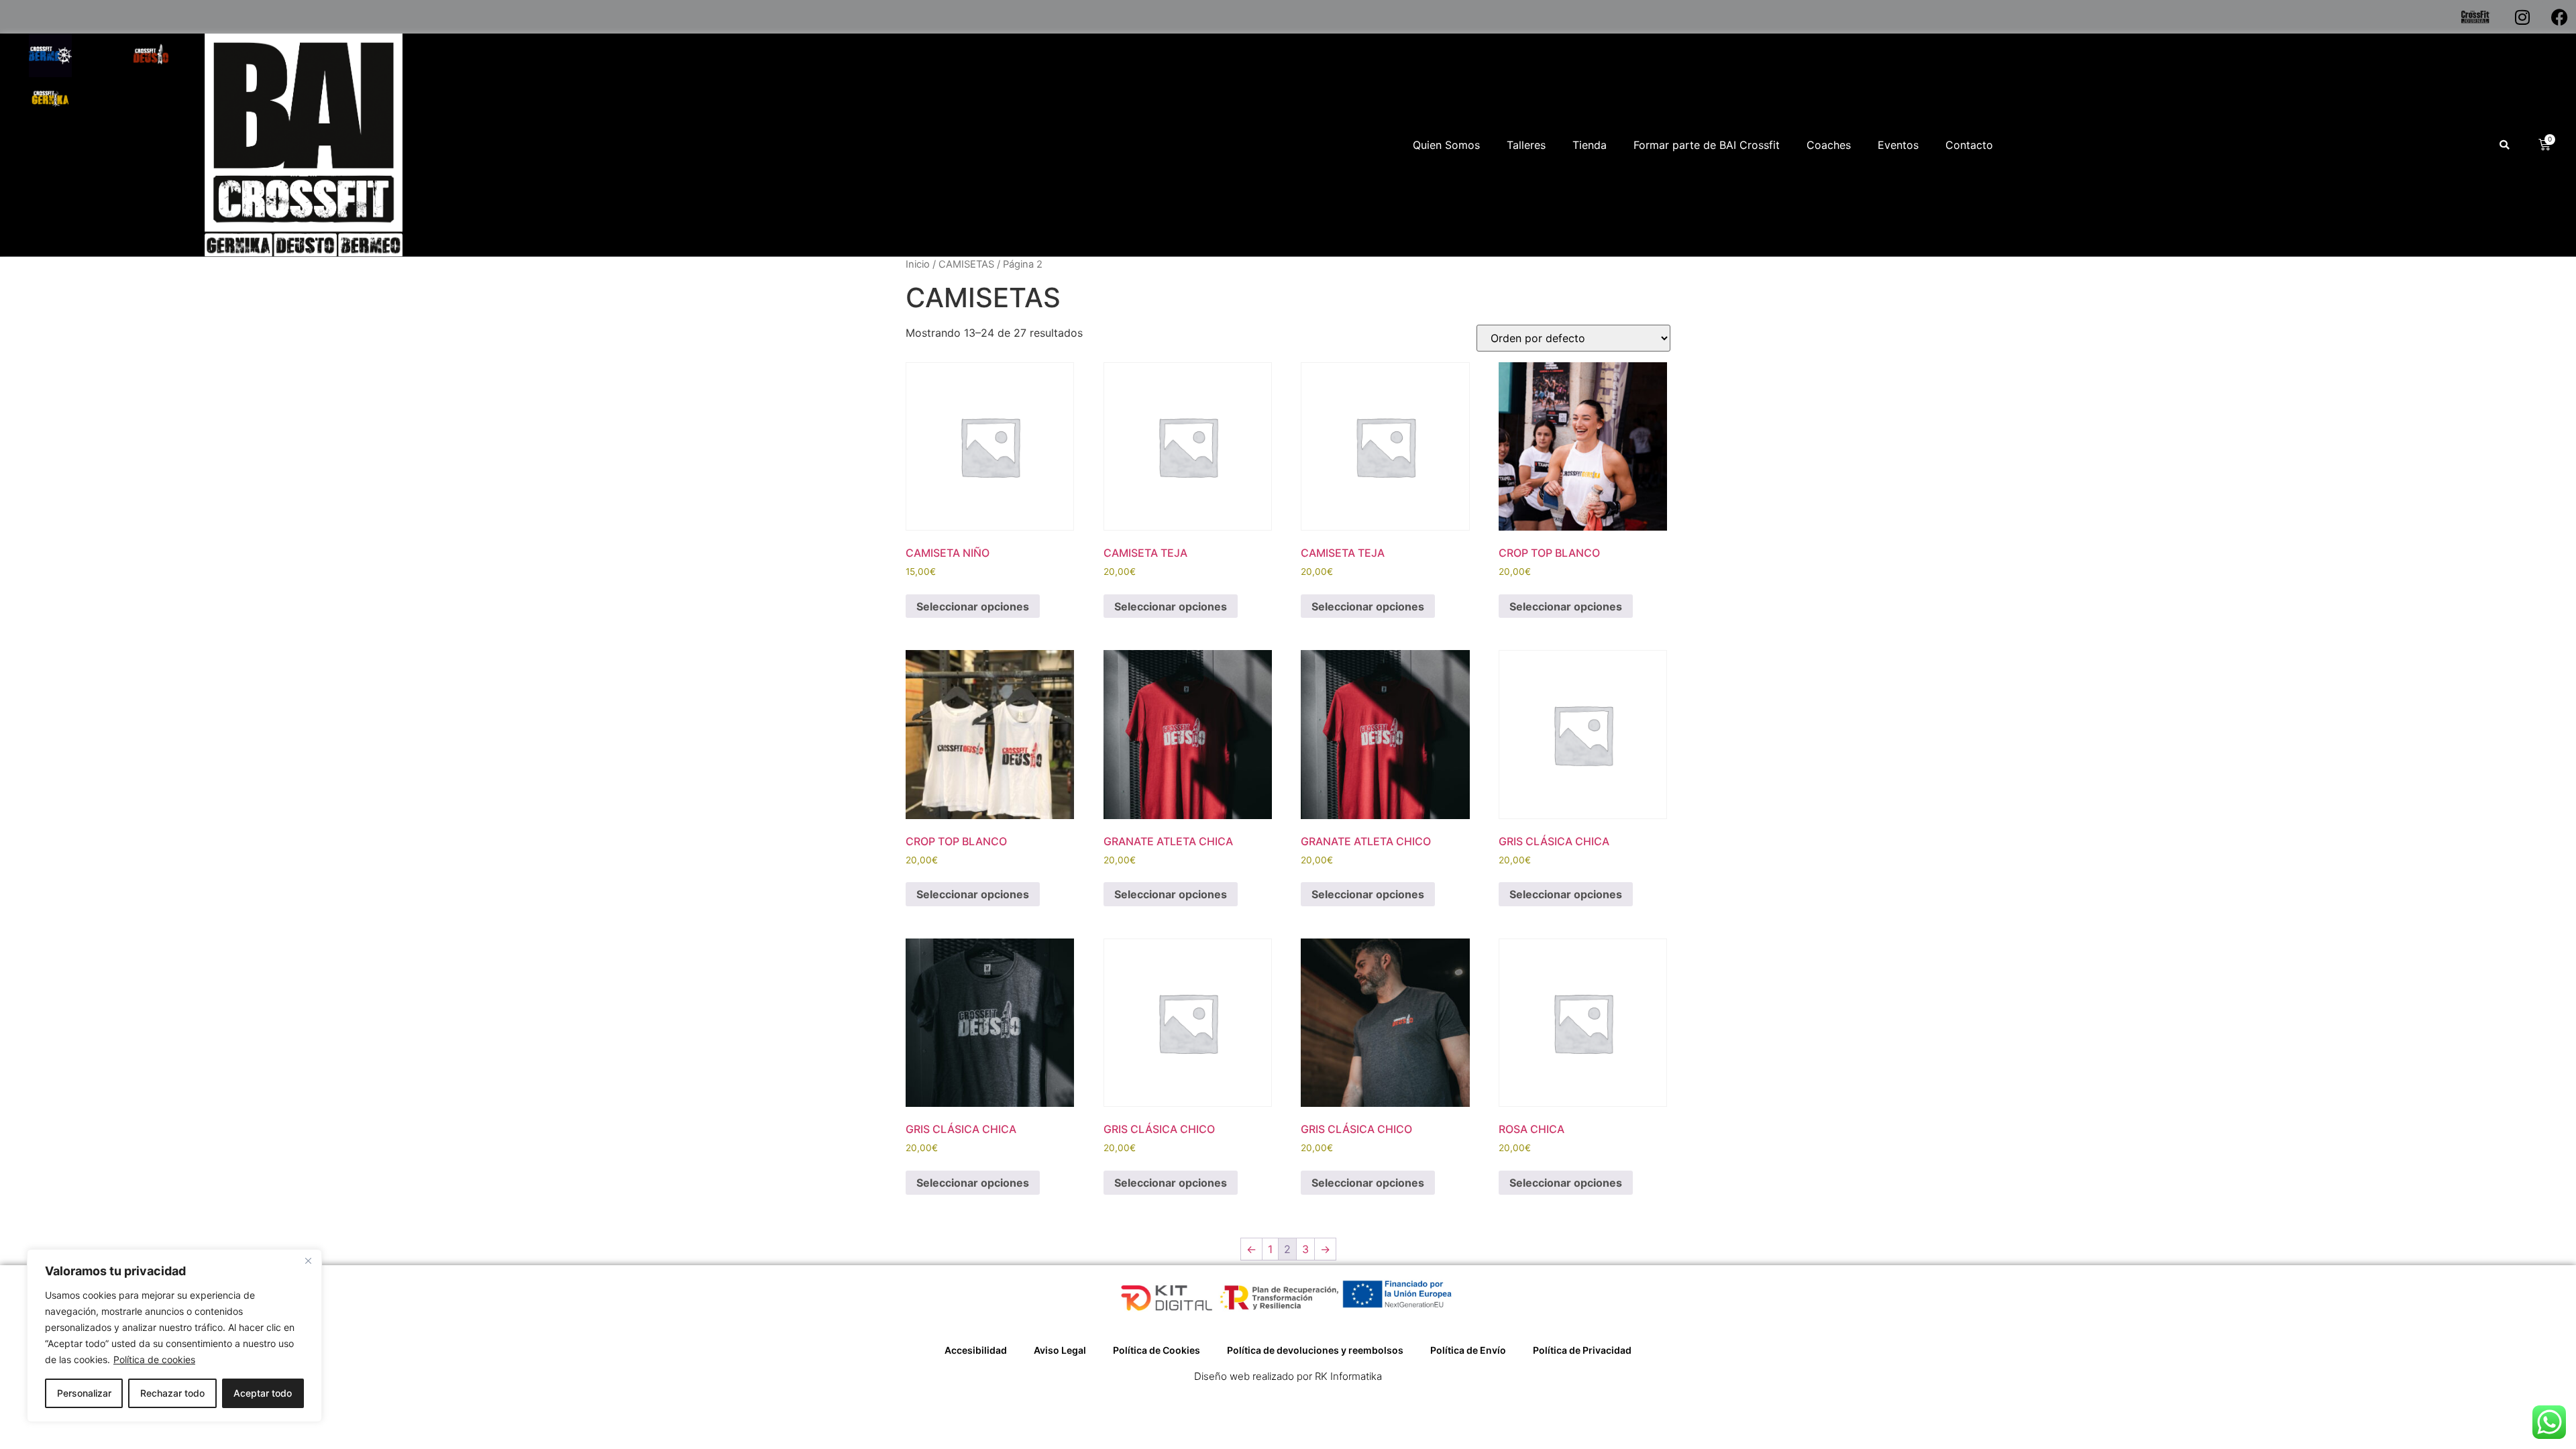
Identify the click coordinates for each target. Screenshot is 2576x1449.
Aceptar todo (263, 1393)
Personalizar (84, 1393)
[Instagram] (2522, 17)
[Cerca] (308, 1260)
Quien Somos (1446, 145)
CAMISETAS (966, 264)
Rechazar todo (172, 1393)
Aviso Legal (1060, 1350)
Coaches (1829, 145)
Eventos (1898, 145)
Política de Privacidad (1582, 1350)
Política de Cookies (1157, 1350)
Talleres (1526, 145)
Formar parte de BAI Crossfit (1707, 145)
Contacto (1969, 145)
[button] (2504, 145)
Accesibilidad (976, 1350)
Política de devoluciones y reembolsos (1315, 1350)
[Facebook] (2559, 17)
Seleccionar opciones (973, 606)
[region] (174, 1336)
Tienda (1590, 145)
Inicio (918, 264)
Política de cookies (154, 1359)
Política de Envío (1468, 1350)
